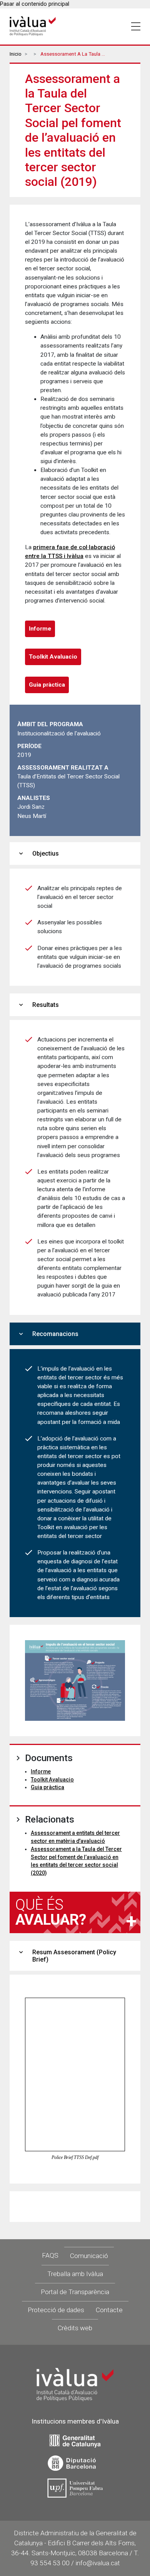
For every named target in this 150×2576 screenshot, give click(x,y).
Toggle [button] (136, 26)
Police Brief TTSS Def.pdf (75, 2157)
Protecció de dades (56, 2310)
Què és (51, 1912)
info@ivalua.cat (98, 2563)
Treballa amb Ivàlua (75, 2274)
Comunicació (89, 2256)
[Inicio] (33, 26)
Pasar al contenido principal (35, 4)
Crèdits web (75, 2328)
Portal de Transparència (75, 2292)
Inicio (16, 54)
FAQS (50, 2255)
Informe (40, 629)
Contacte (109, 2310)
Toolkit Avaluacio (53, 657)
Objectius (38, 853)
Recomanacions (48, 1334)
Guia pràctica (47, 685)
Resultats (38, 1005)
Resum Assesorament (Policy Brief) (67, 1956)
